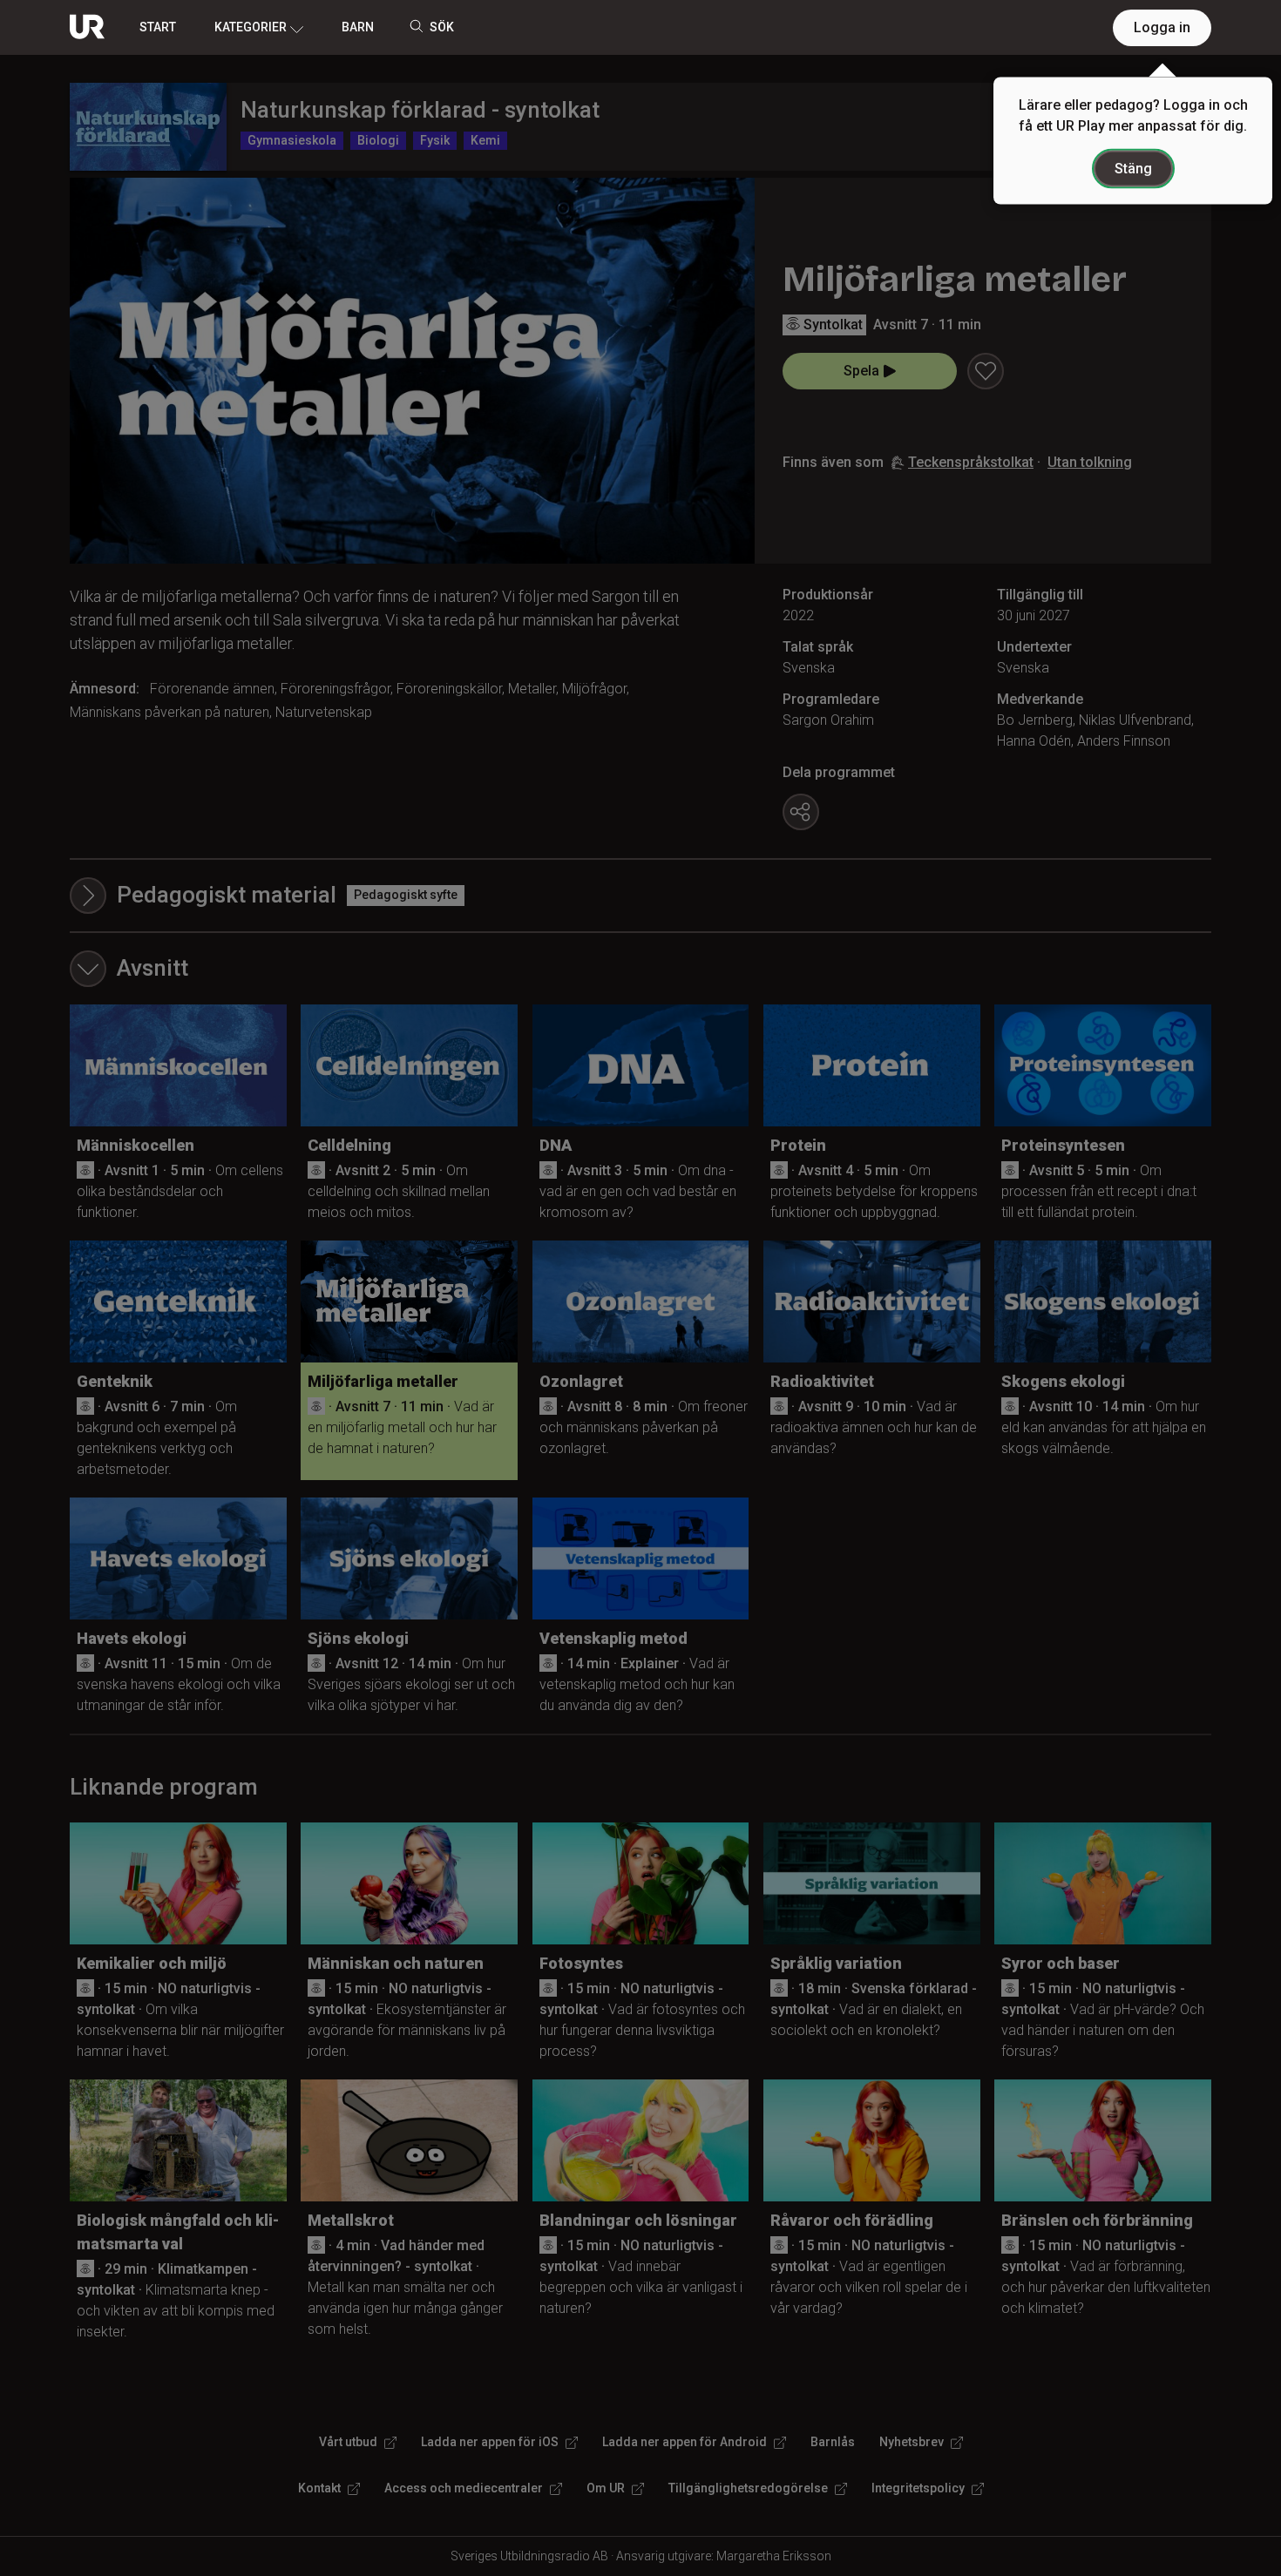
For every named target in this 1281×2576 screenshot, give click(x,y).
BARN (358, 27)
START (158, 27)
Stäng (1133, 169)
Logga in (1162, 27)
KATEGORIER (251, 27)
